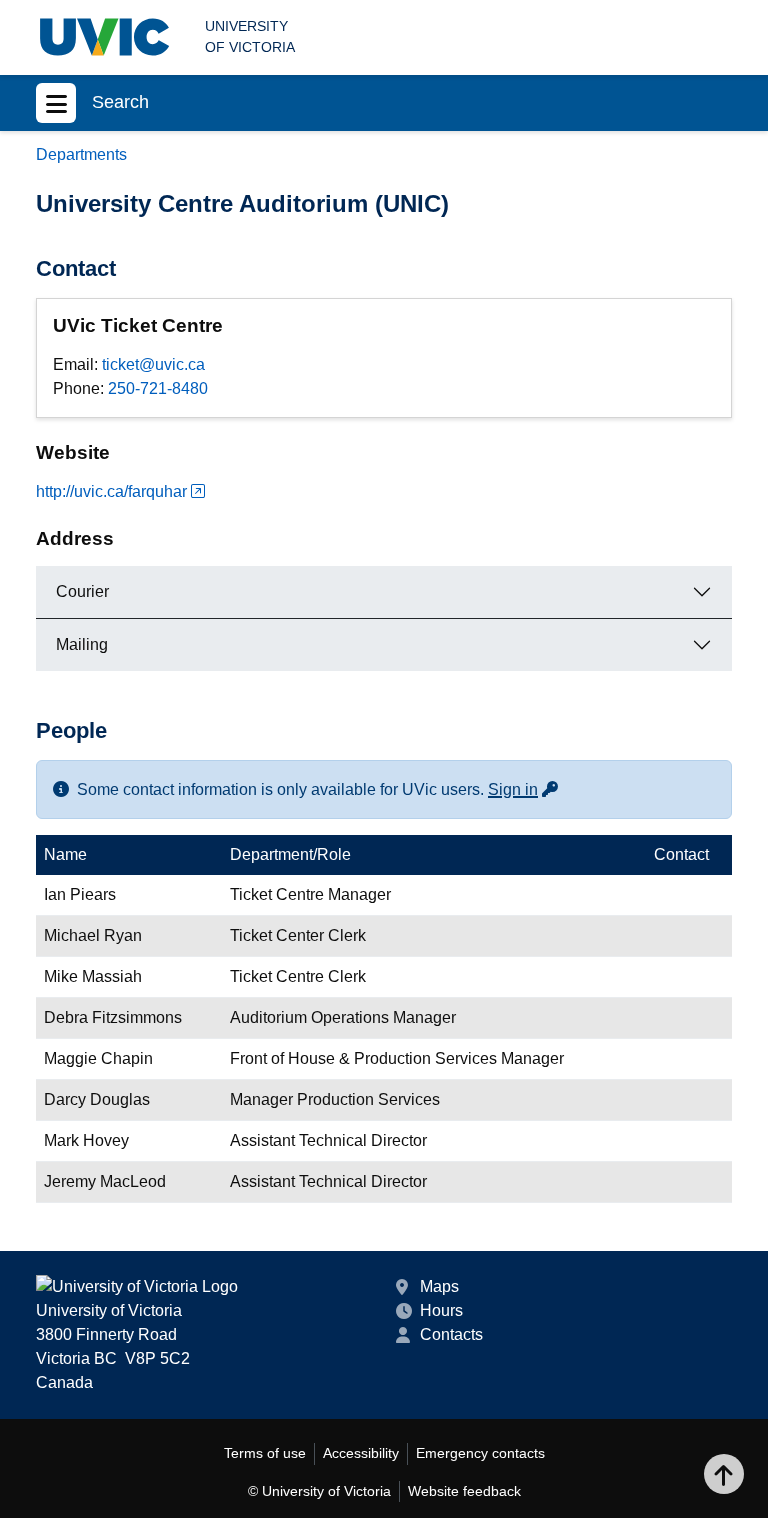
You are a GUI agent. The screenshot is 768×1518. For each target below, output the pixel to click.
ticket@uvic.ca (153, 364)
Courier (82, 591)
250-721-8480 (158, 388)
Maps (439, 1286)
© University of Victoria (319, 1491)
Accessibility (361, 1453)
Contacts (451, 1334)
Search (120, 102)
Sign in (524, 789)
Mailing (82, 644)
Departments (81, 154)
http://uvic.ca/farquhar (111, 491)
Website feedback (464, 1491)
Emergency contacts (480, 1453)
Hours (441, 1310)
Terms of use (265, 1453)
